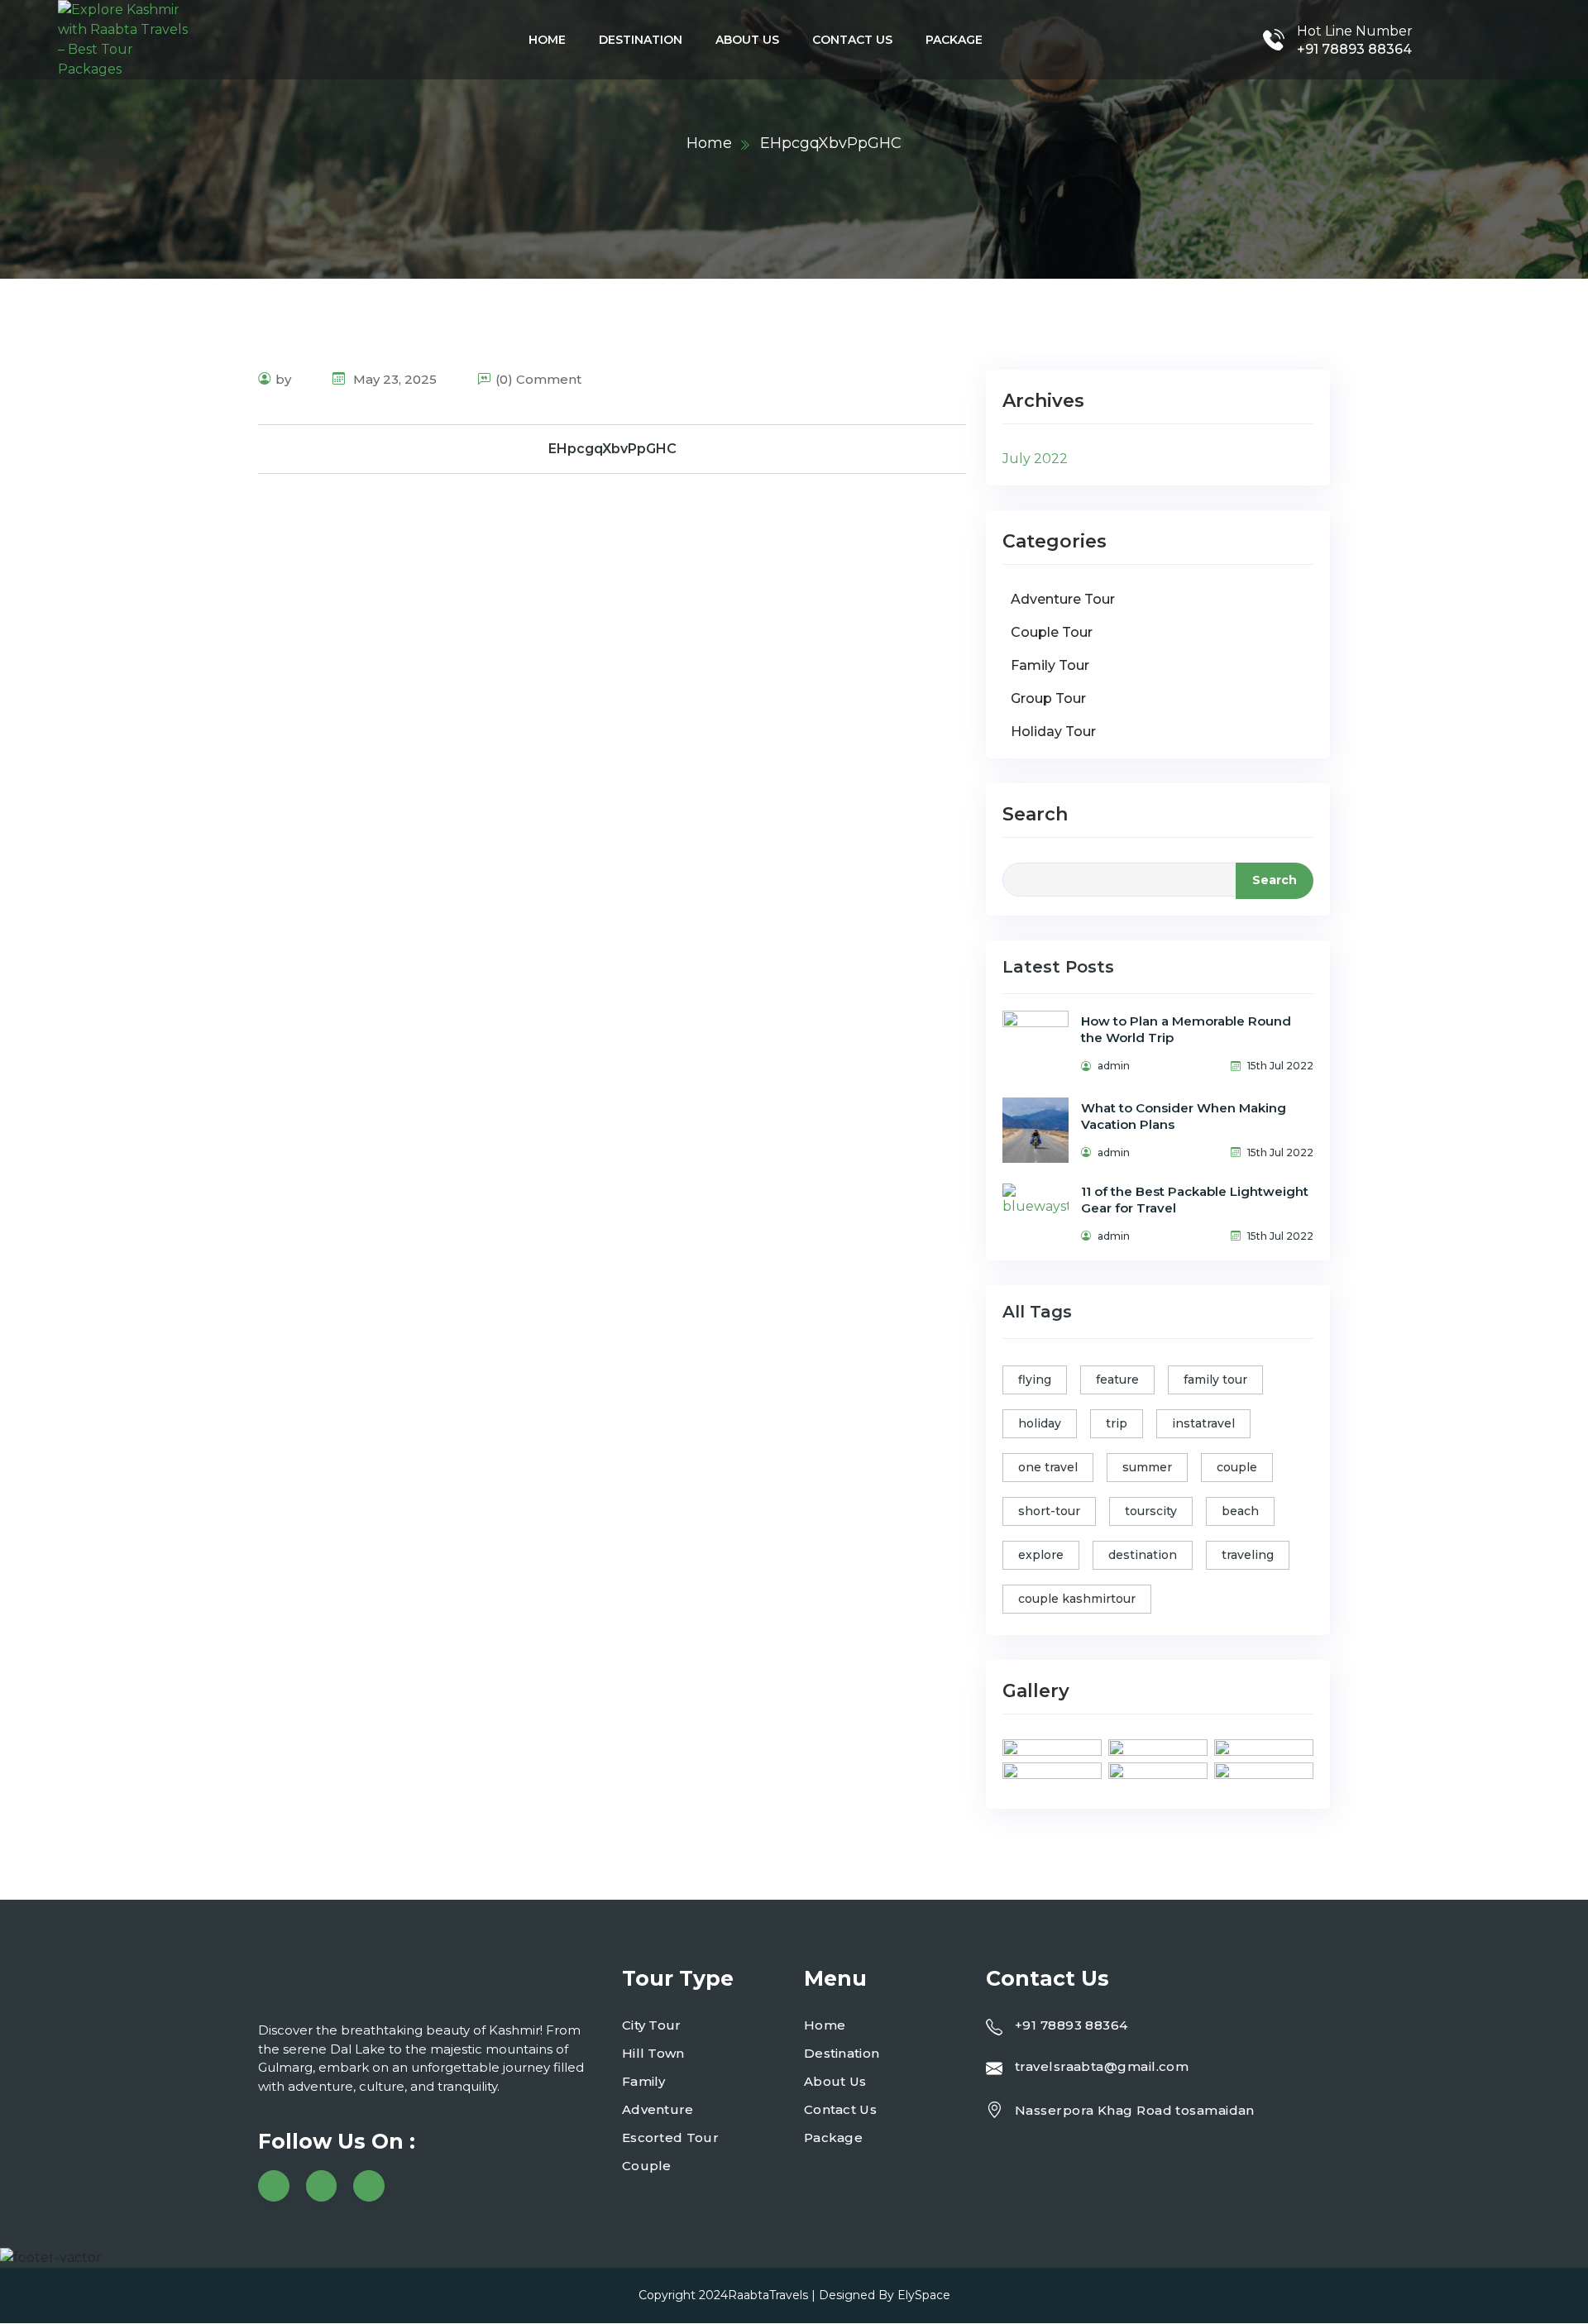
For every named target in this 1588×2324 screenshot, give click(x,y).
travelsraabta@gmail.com (1102, 2066)
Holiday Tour (1053, 732)
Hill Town (653, 2053)
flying (1035, 1380)
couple (1237, 1467)
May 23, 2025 (393, 379)
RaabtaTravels (768, 2295)
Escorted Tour (670, 2138)
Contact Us (852, 40)
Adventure (658, 2109)
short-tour (1049, 1511)
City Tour (652, 2025)
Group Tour (1048, 698)
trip (1117, 1423)
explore (1041, 1555)
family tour (1215, 1380)
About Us (747, 40)
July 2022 (1035, 459)
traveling (1248, 1555)
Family (644, 2081)
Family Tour (1050, 665)
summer (1147, 1467)
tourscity (1151, 1511)
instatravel (1203, 1423)
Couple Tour (1052, 632)
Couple (647, 2166)
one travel (1048, 1467)
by (283, 379)
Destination (641, 40)
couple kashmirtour (1077, 1599)
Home (547, 40)
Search (1035, 814)
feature (1117, 1380)
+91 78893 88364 (1354, 49)
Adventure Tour (1063, 599)
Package (954, 40)
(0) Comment (538, 379)
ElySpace (924, 2295)
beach (1240, 1511)
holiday (1040, 1423)
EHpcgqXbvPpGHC (612, 449)
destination (1143, 1555)
